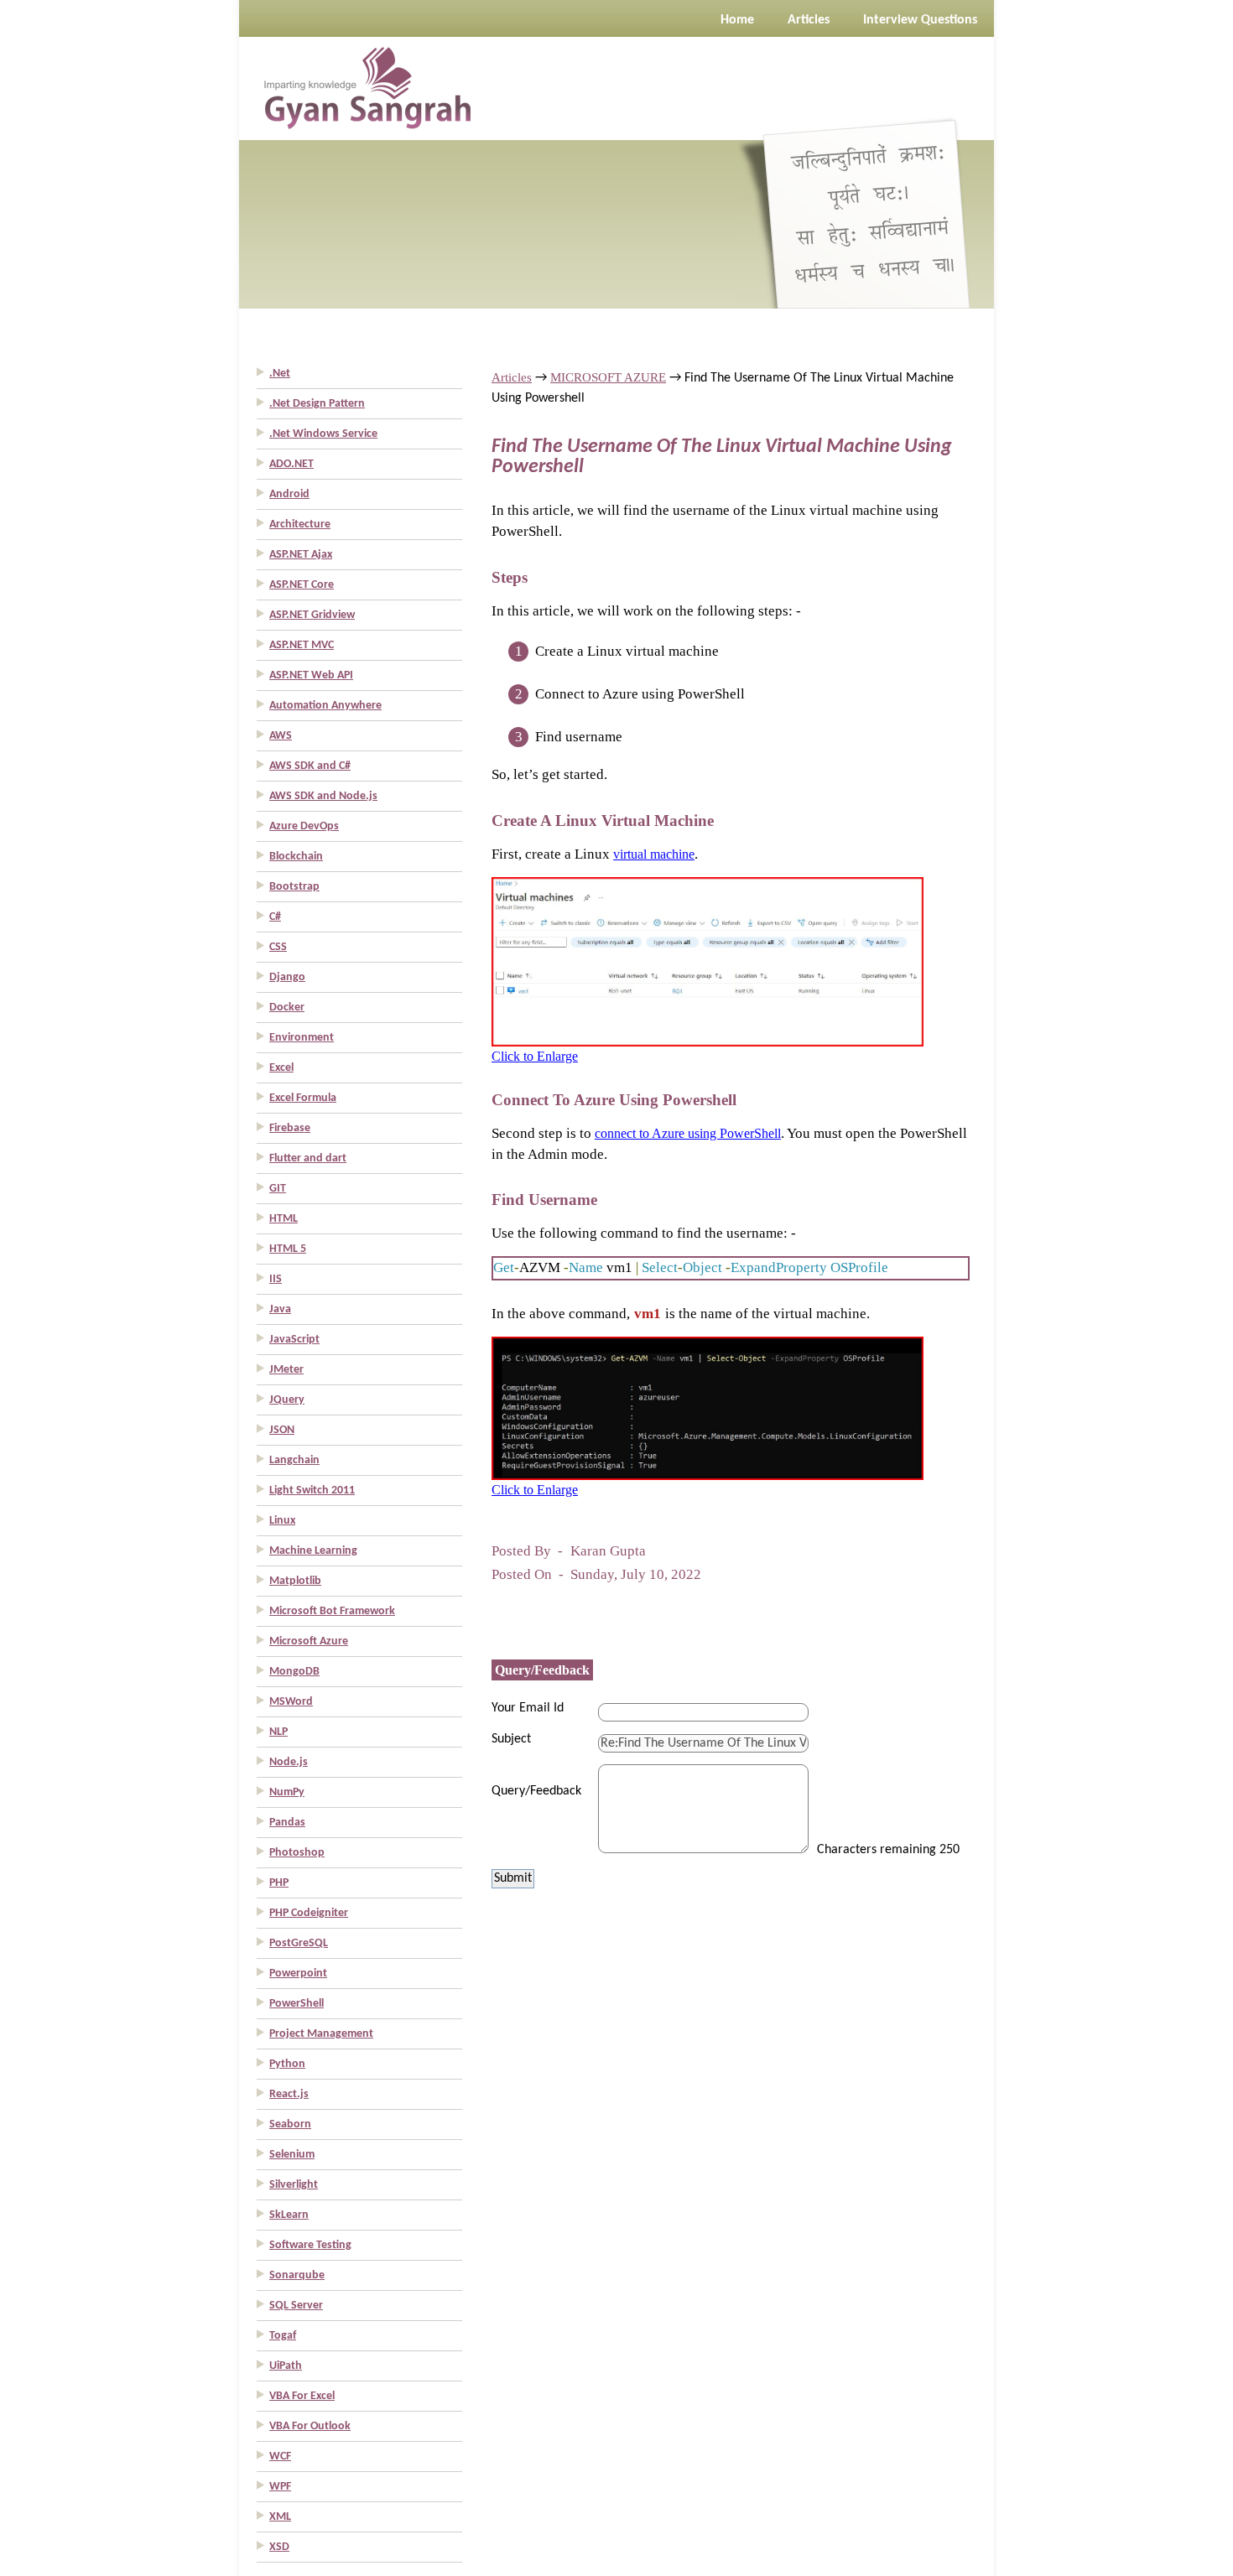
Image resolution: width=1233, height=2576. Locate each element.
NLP (278, 1732)
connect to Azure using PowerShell (688, 1133)
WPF (280, 2487)
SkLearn (289, 2215)
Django (287, 977)
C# (275, 917)
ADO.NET (291, 464)
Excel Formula (303, 1098)
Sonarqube (297, 2275)
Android (289, 494)
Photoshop (297, 1853)
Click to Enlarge (535, 1056)
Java (280, 1309)
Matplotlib (295, 1581)
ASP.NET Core (302, 585)
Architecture (300, 525)
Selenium (292, 2155)
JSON (282, 1430)
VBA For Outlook (310, 2426)
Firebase (290, 1128)
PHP (279, 1883)
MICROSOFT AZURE (608, 377)
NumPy (287, 1792)
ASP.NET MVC (302, 645)
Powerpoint (298, 1974)
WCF (280, 2457)
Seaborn (290, 2124)
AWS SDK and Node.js (323, 796)
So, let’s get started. (549, 774)
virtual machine (654, 854)
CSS (278, 947)
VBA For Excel (302, 2396)
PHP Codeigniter (309, 1913)
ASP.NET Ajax (301, 555)
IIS (276, 1279)
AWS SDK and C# (310, 766)
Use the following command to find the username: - (644, 1233)
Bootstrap (294, 887)
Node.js (289, 1762)
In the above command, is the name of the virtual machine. (681, 1314)
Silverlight (294, 2185)
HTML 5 (288, 1249)
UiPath (286, 2366)
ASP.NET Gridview (312, 615)
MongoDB (294, 1672)
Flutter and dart (308, 1158)
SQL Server (296, 2306)
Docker (287, 1008)
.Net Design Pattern (317, 404)
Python (287, 2064)
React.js (289, 2094)
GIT (278, 1189)
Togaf (283, 2336)
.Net (280, 374)
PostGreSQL (299, 1943)
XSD (279, 2547)
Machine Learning (313, 1551)
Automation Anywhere (325, 706)
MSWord (291, 1702)
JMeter (286, 1370)
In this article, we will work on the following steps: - (646, 611)
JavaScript (294, 1340)
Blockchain (296, 857)
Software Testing (310, 2245)
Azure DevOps (304, 826)
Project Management (321, 2034)
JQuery (287, 1400)
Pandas (287, 1823)
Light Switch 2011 (312, 1491)
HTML (284, 1219)
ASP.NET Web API (311, 675)
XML (280, 2517)
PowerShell (297, 2004)
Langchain (294, 1460)
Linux (282, 1521)
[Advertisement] (67, 252)
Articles (512, 377)
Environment (302, 1038)
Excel (281, 1068)
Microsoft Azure (309, 1641)
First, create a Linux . (595, 854)
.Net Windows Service (323, 434)
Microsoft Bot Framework (332, 1611)
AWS (281, 736)
